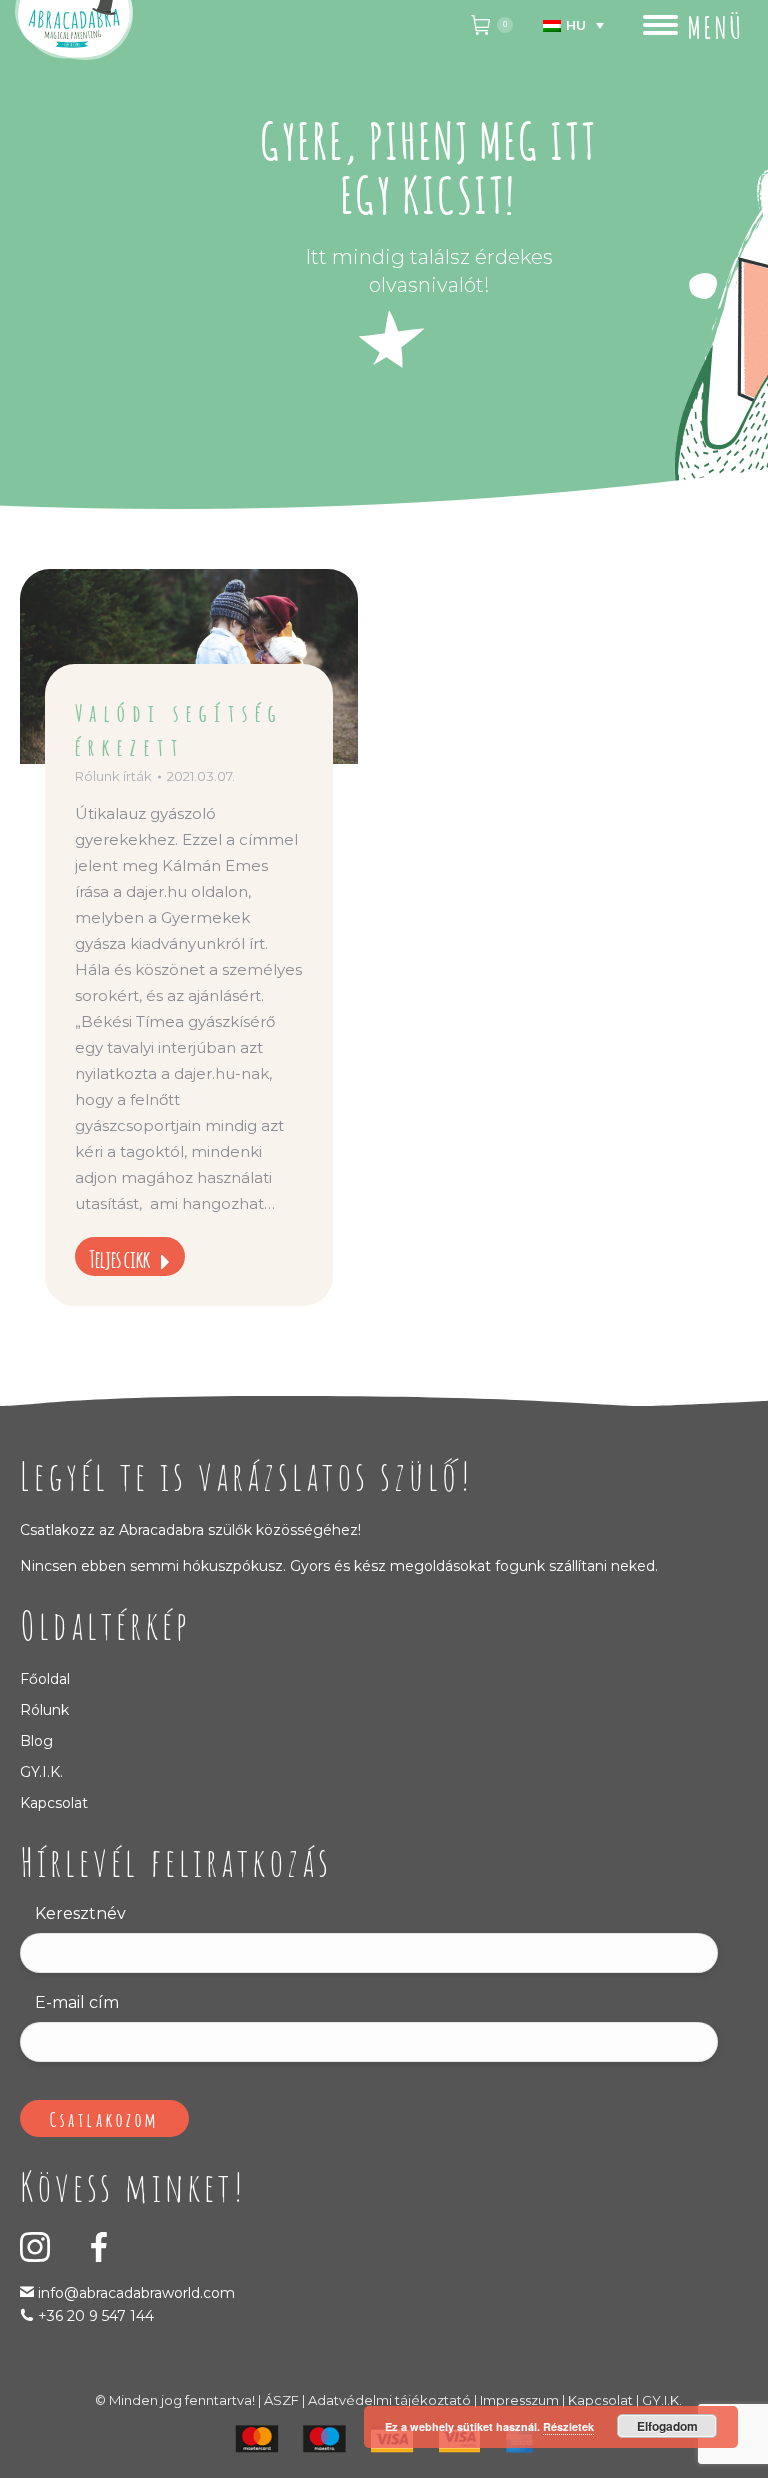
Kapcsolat (54, 1803)
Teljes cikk (119, 1257)
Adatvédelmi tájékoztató (389, 2400)
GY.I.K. (41, 1772)
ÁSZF (281, 2400)
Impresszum (519, 2400)
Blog (36, 1741)
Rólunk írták (113, 776)
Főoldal (45, 1679)
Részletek (568, 2426)
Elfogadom (667, 2426)
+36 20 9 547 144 (96, 2316)
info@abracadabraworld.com (134, 2293)
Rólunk (44, 1710)
